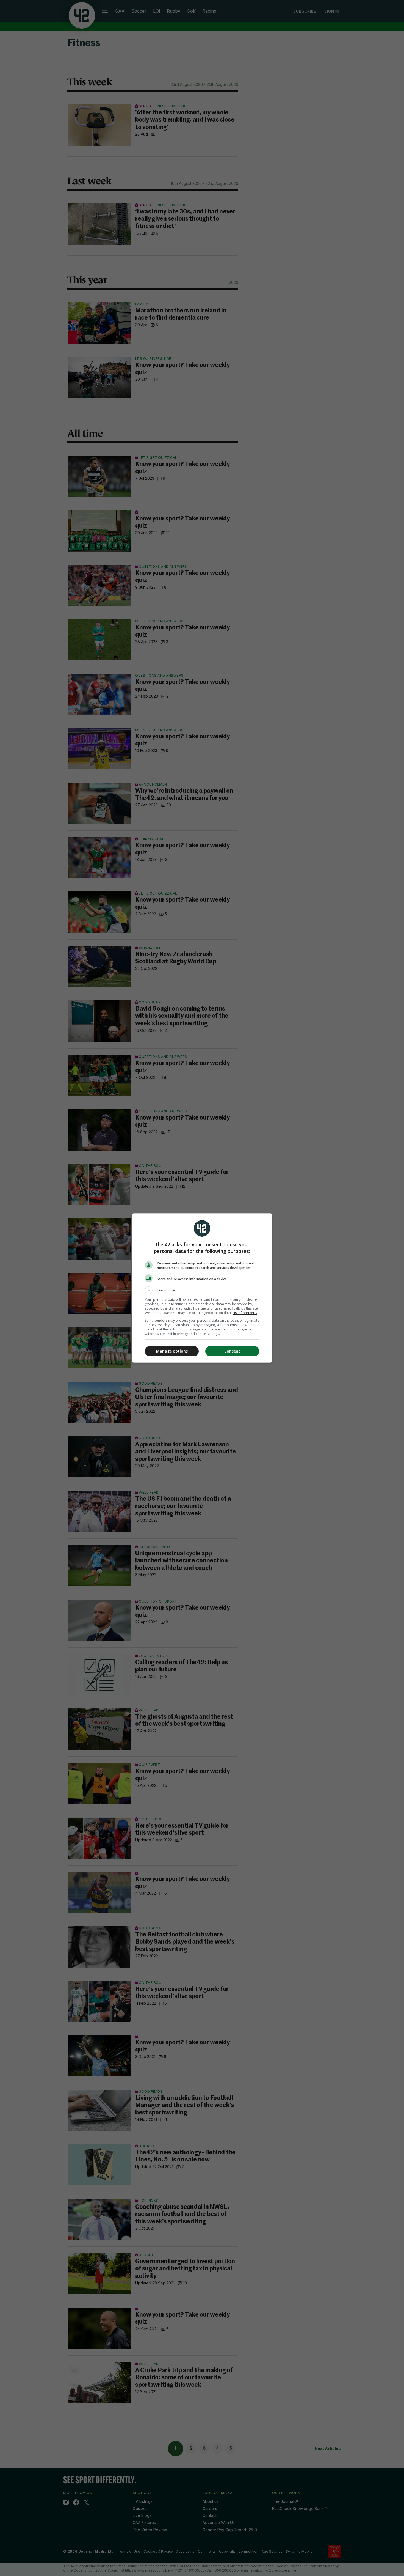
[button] (202, 1290)
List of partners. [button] (245, 1313)
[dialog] (202, 1288)
